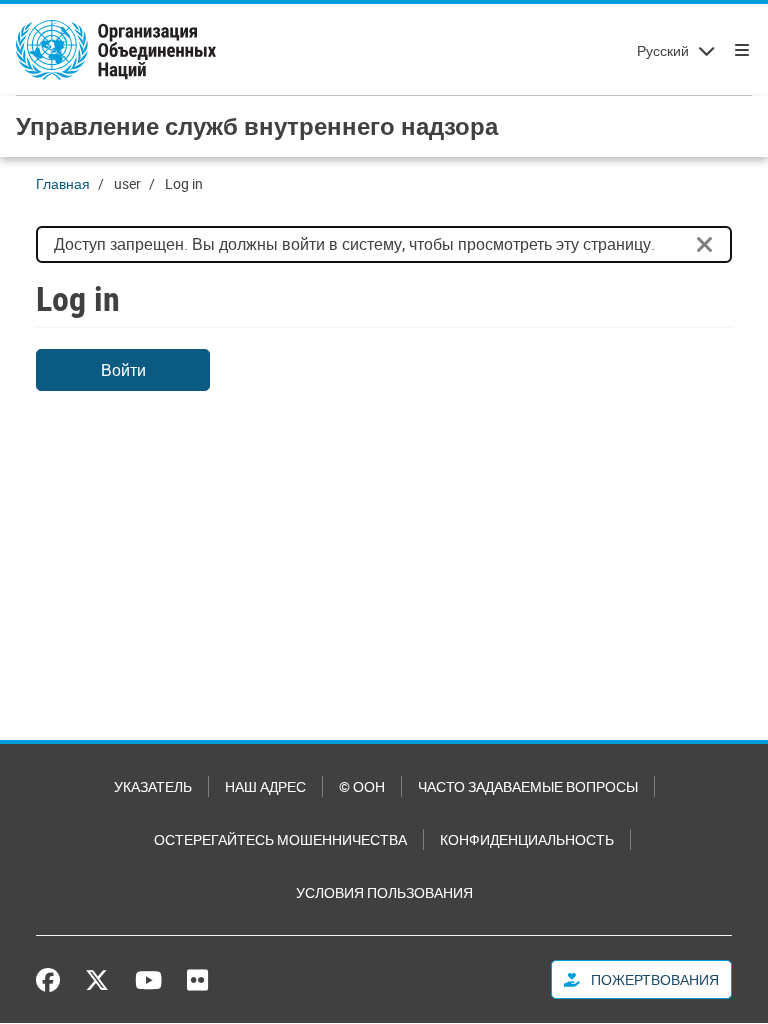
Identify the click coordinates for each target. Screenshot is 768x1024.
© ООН (362, 786)
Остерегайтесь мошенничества (280, 839)
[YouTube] (148, 980)
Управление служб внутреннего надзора (257, 126)
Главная (63, 183)
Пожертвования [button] (653, 979)
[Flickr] (197, 980)
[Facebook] (53, 980)
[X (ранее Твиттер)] (97, 980)
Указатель (153, 786)
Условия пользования (384, 892)
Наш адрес (265, 786)
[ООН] (116, 50)
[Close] (705, 245)
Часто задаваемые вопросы (528, 786)
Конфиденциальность (527, 839)
